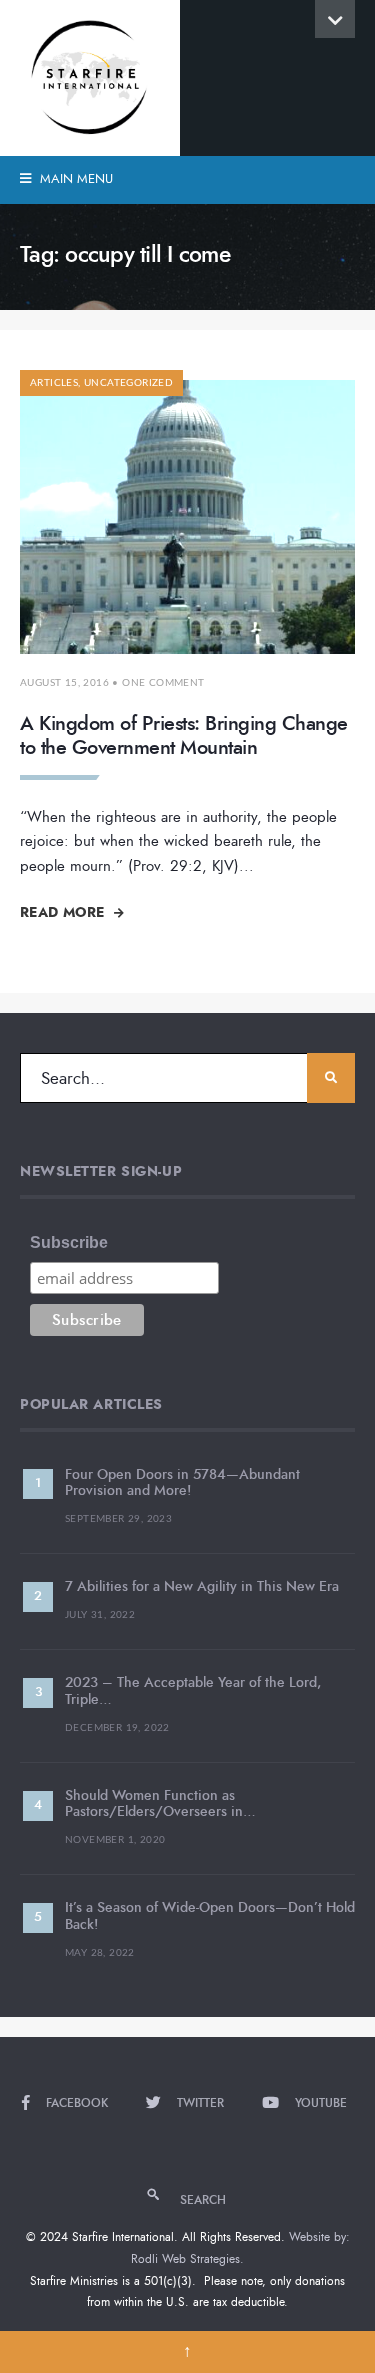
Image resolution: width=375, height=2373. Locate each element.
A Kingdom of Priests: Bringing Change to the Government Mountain (184, 735)
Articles (54, 383)
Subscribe (69, 1242)
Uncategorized (128, 383)
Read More (64, 912)
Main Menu (74, 179)
